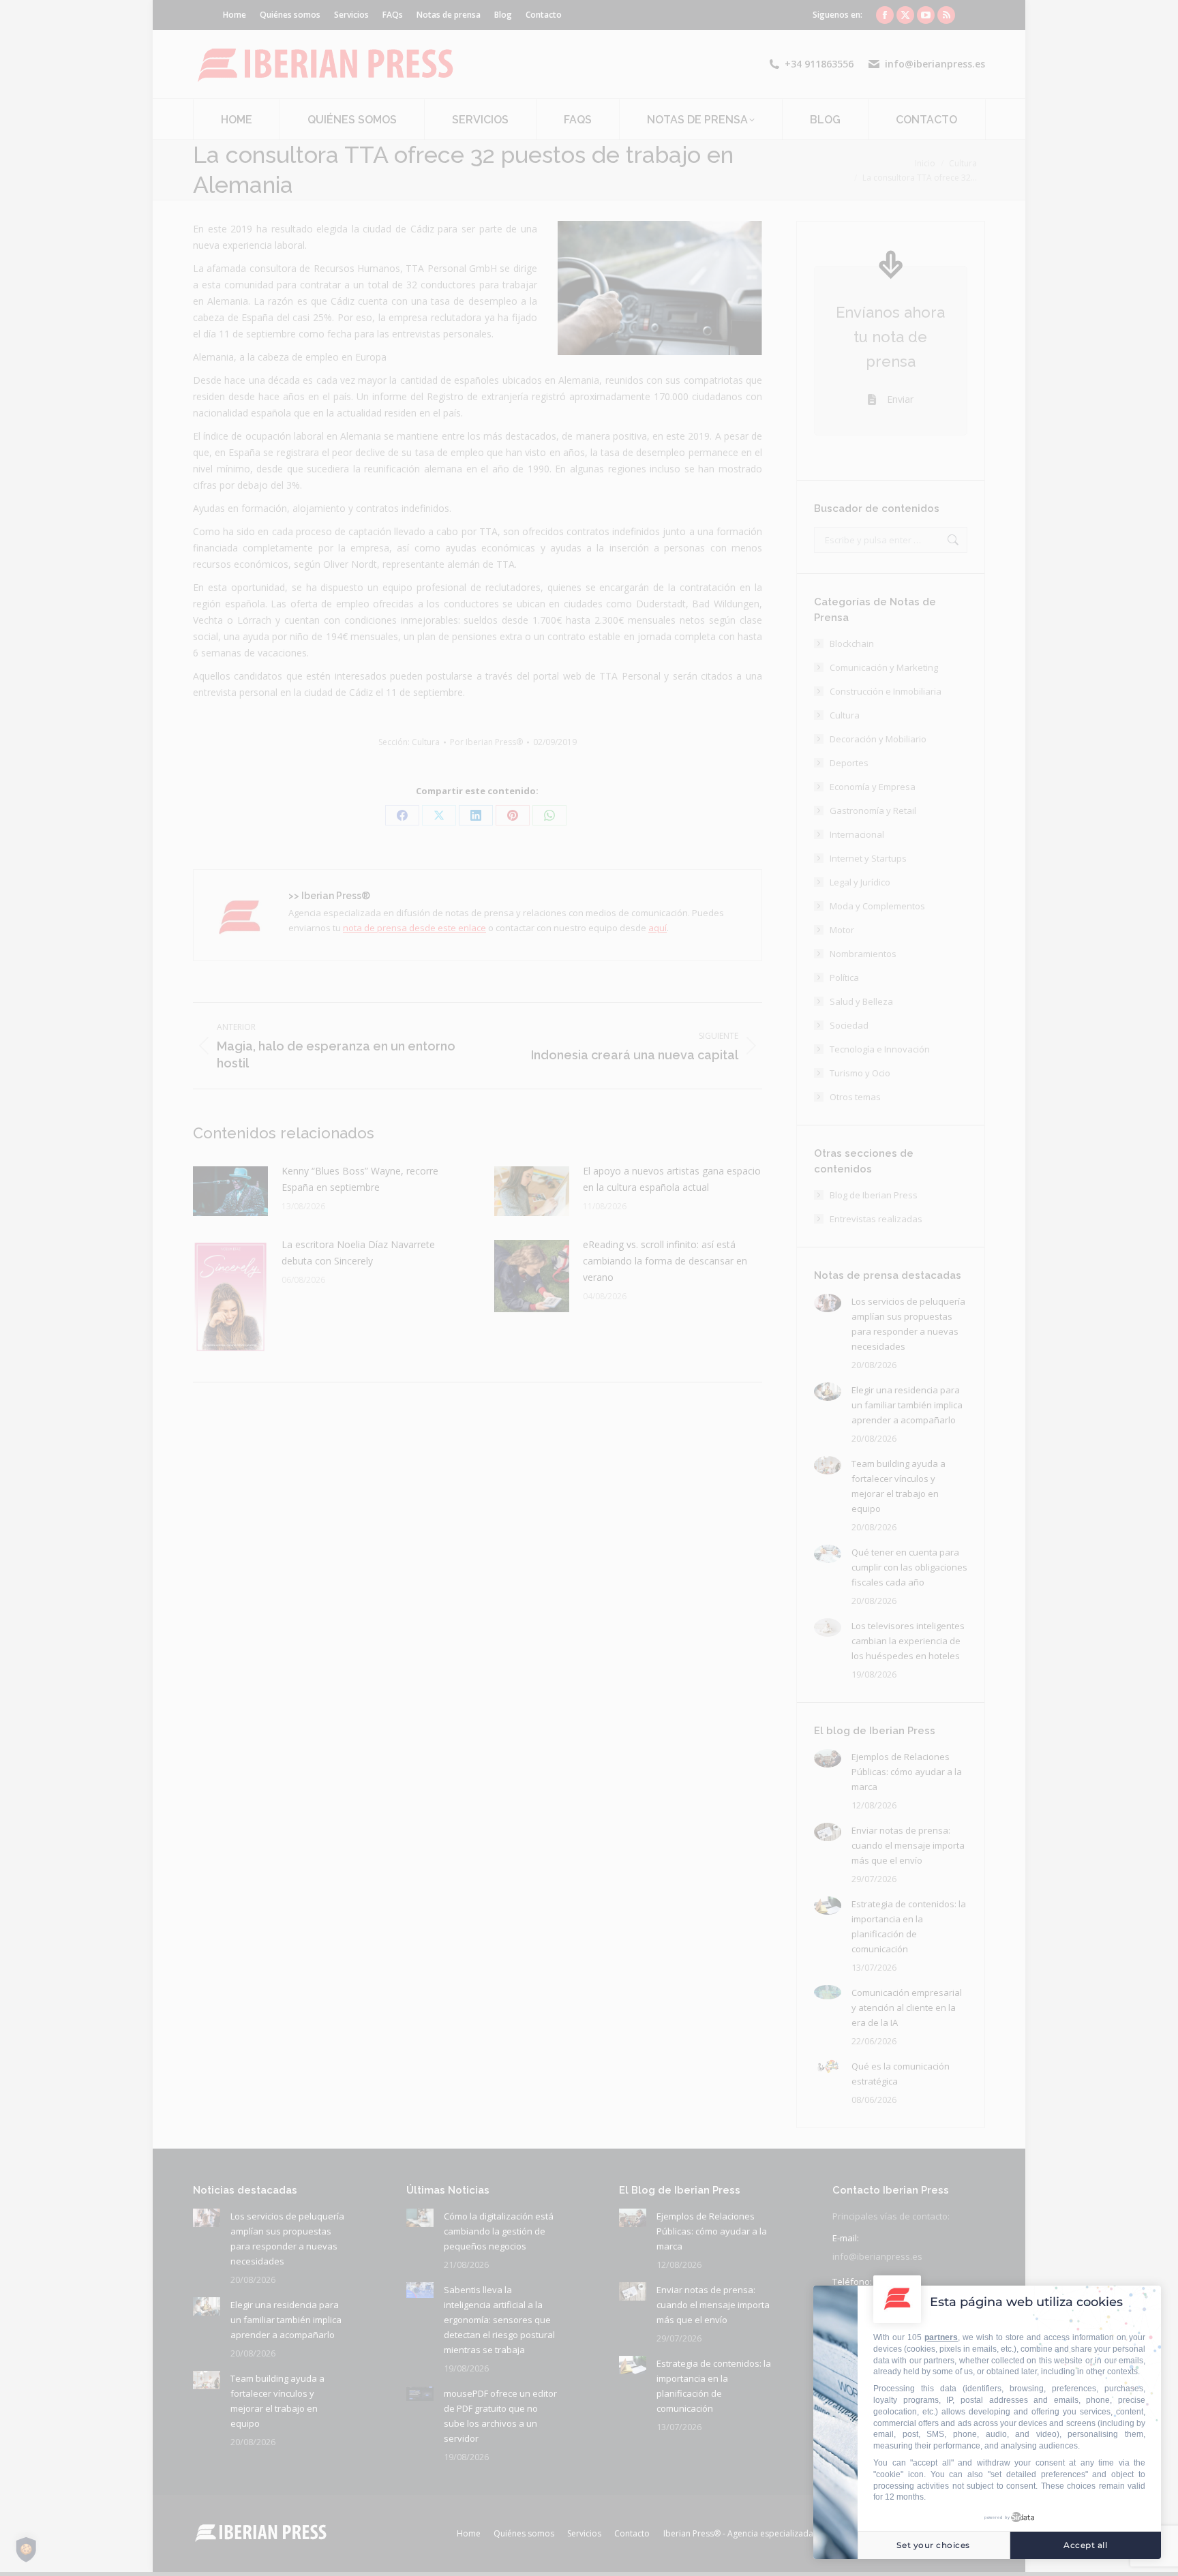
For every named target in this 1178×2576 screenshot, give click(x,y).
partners (941, 2337)
